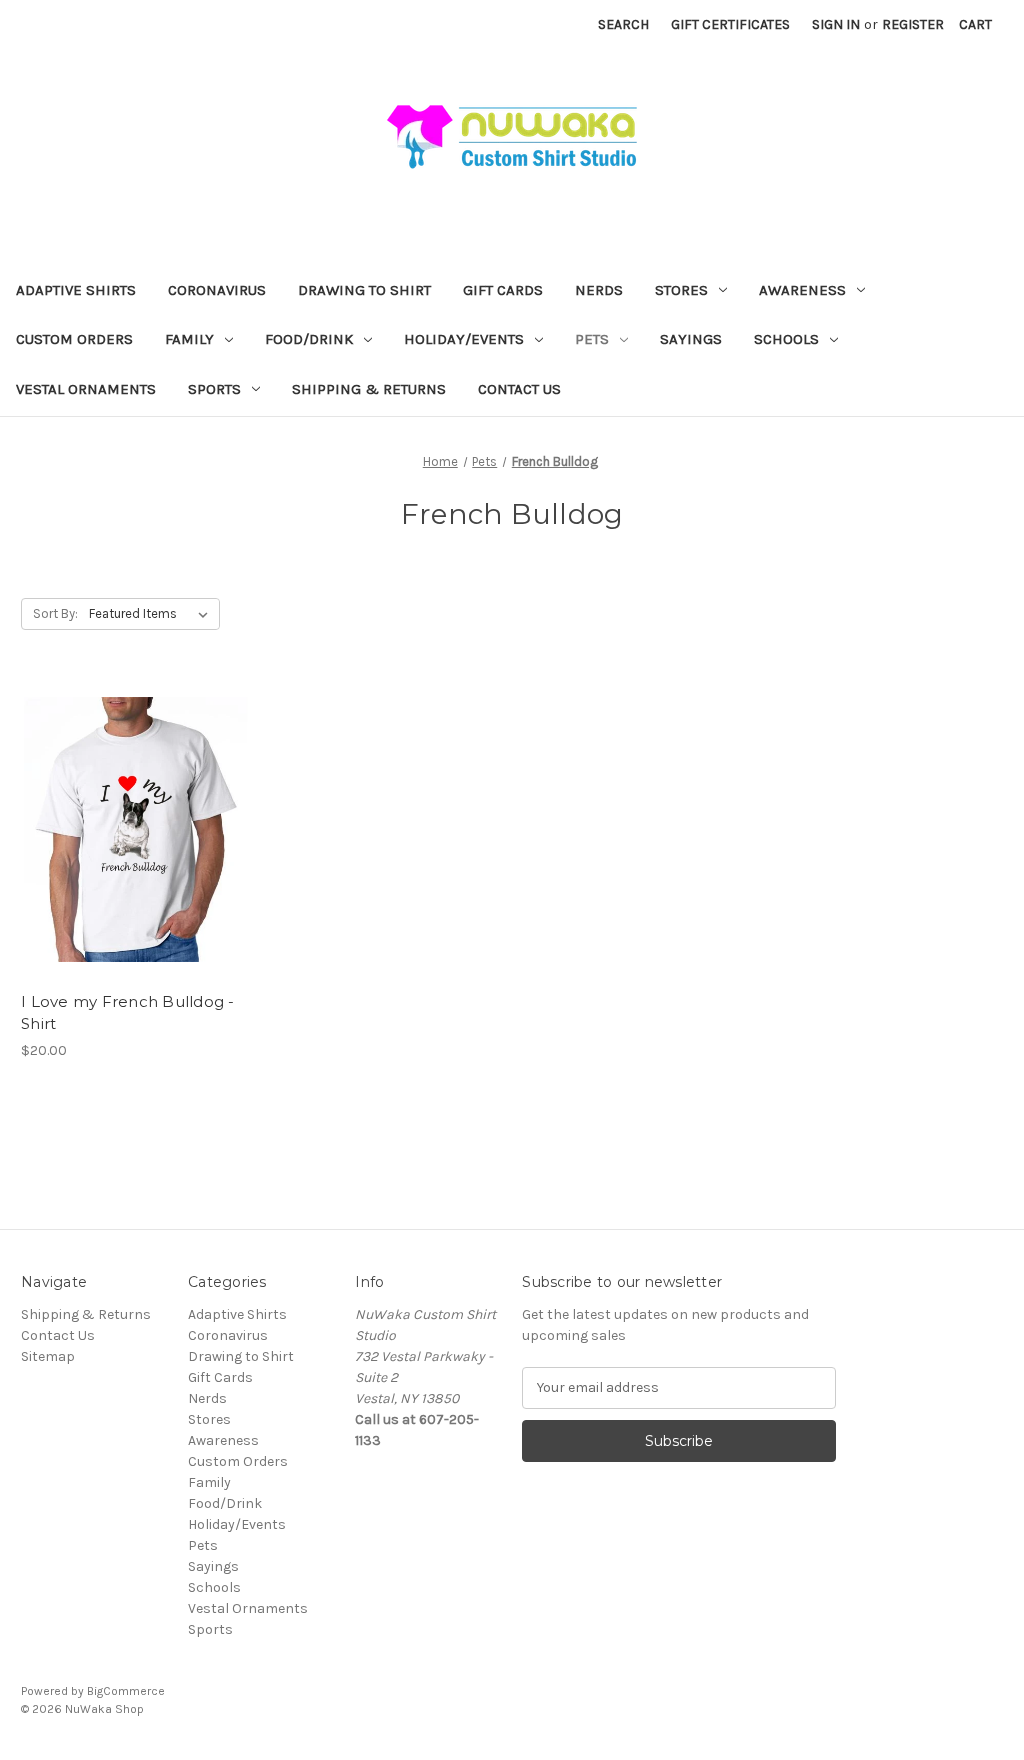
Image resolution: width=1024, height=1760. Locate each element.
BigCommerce (126, 1691)
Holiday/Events (464, 339)
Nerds (599, 290)
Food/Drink (309, 339)
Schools (786, 339)
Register (913, 24)
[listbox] (152, 614)
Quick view (119, 794)
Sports (214, 389)
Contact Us (519, 389)
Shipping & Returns (369, 389)
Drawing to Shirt (364, 290)
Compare (129, 830)
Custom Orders (74, 339)
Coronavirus (217, 290)
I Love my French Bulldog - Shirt (128, 1013)
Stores (681, 290)
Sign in (836, 24)
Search (623, 24)
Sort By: (55, 613)
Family (189, 339)
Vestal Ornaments (86, 389)
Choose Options (136, 865)
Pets (592, 339)
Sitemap (48, 1356)
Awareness (802, 290)
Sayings (691, 339)
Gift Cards (503, 290)
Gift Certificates (730, 24)
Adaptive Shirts (76, 290)
